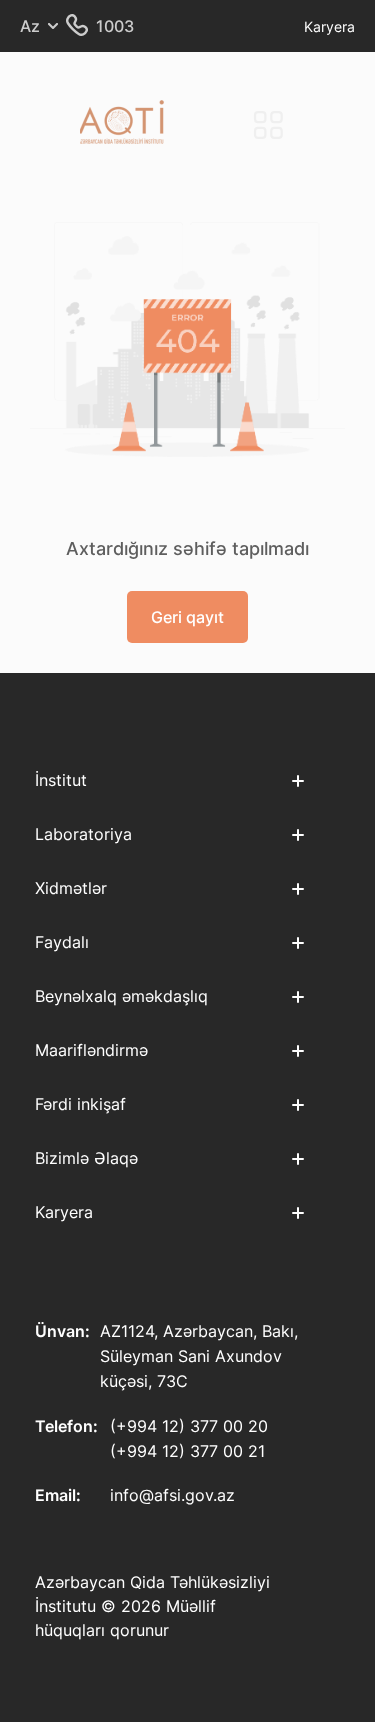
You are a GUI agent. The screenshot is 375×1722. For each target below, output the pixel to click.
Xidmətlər (71, 888)
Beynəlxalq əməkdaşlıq (121, 996)
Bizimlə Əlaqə (86, 1158)
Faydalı (62, 942)
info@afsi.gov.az (172, 1495)
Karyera (329, 26)
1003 (115, 26)
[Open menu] (268, 125)
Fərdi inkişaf (80, 1104)
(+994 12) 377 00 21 (187, 1451)
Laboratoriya (83, 834)
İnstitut (61, 780)
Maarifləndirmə (91, 1050)
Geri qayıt (187, 617)
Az (30, 26)
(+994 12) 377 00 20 (189, 1426)
